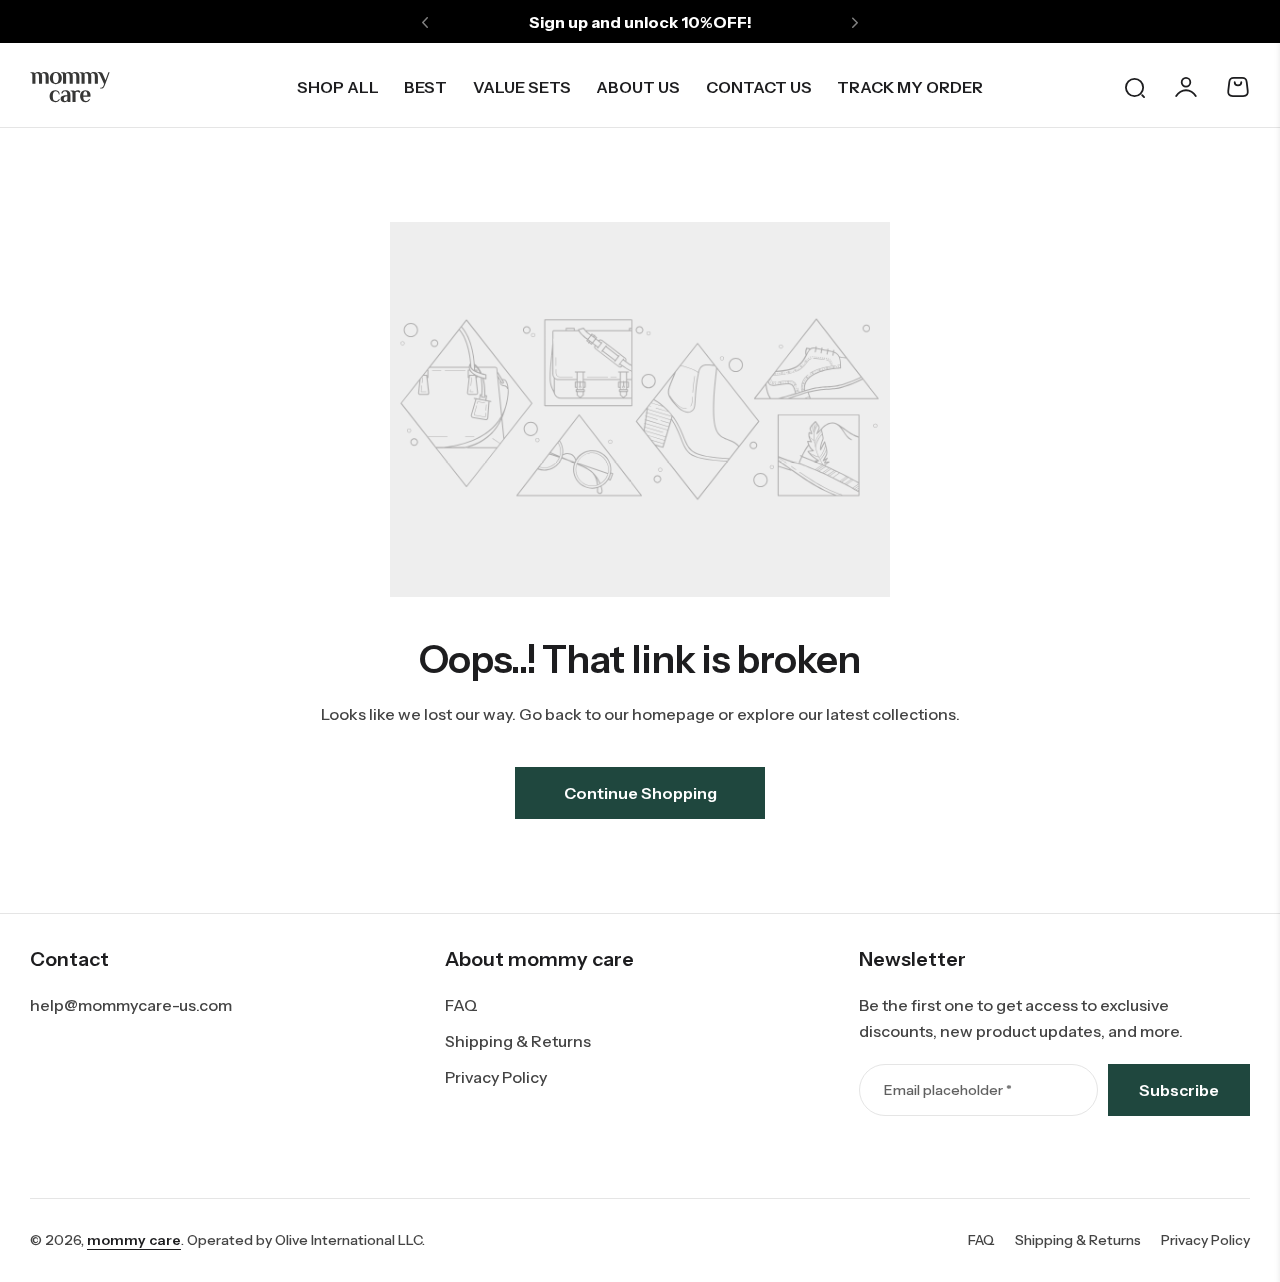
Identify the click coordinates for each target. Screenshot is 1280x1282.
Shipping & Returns (518, 1041)
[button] (425, 22)
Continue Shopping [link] (640, 793)
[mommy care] (70, 86)
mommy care (134, 1240)
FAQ (461, 1005)
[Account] (1186, 87)
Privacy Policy (496, 1077)
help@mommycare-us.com (131, 1005)
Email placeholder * (948, 1090)
